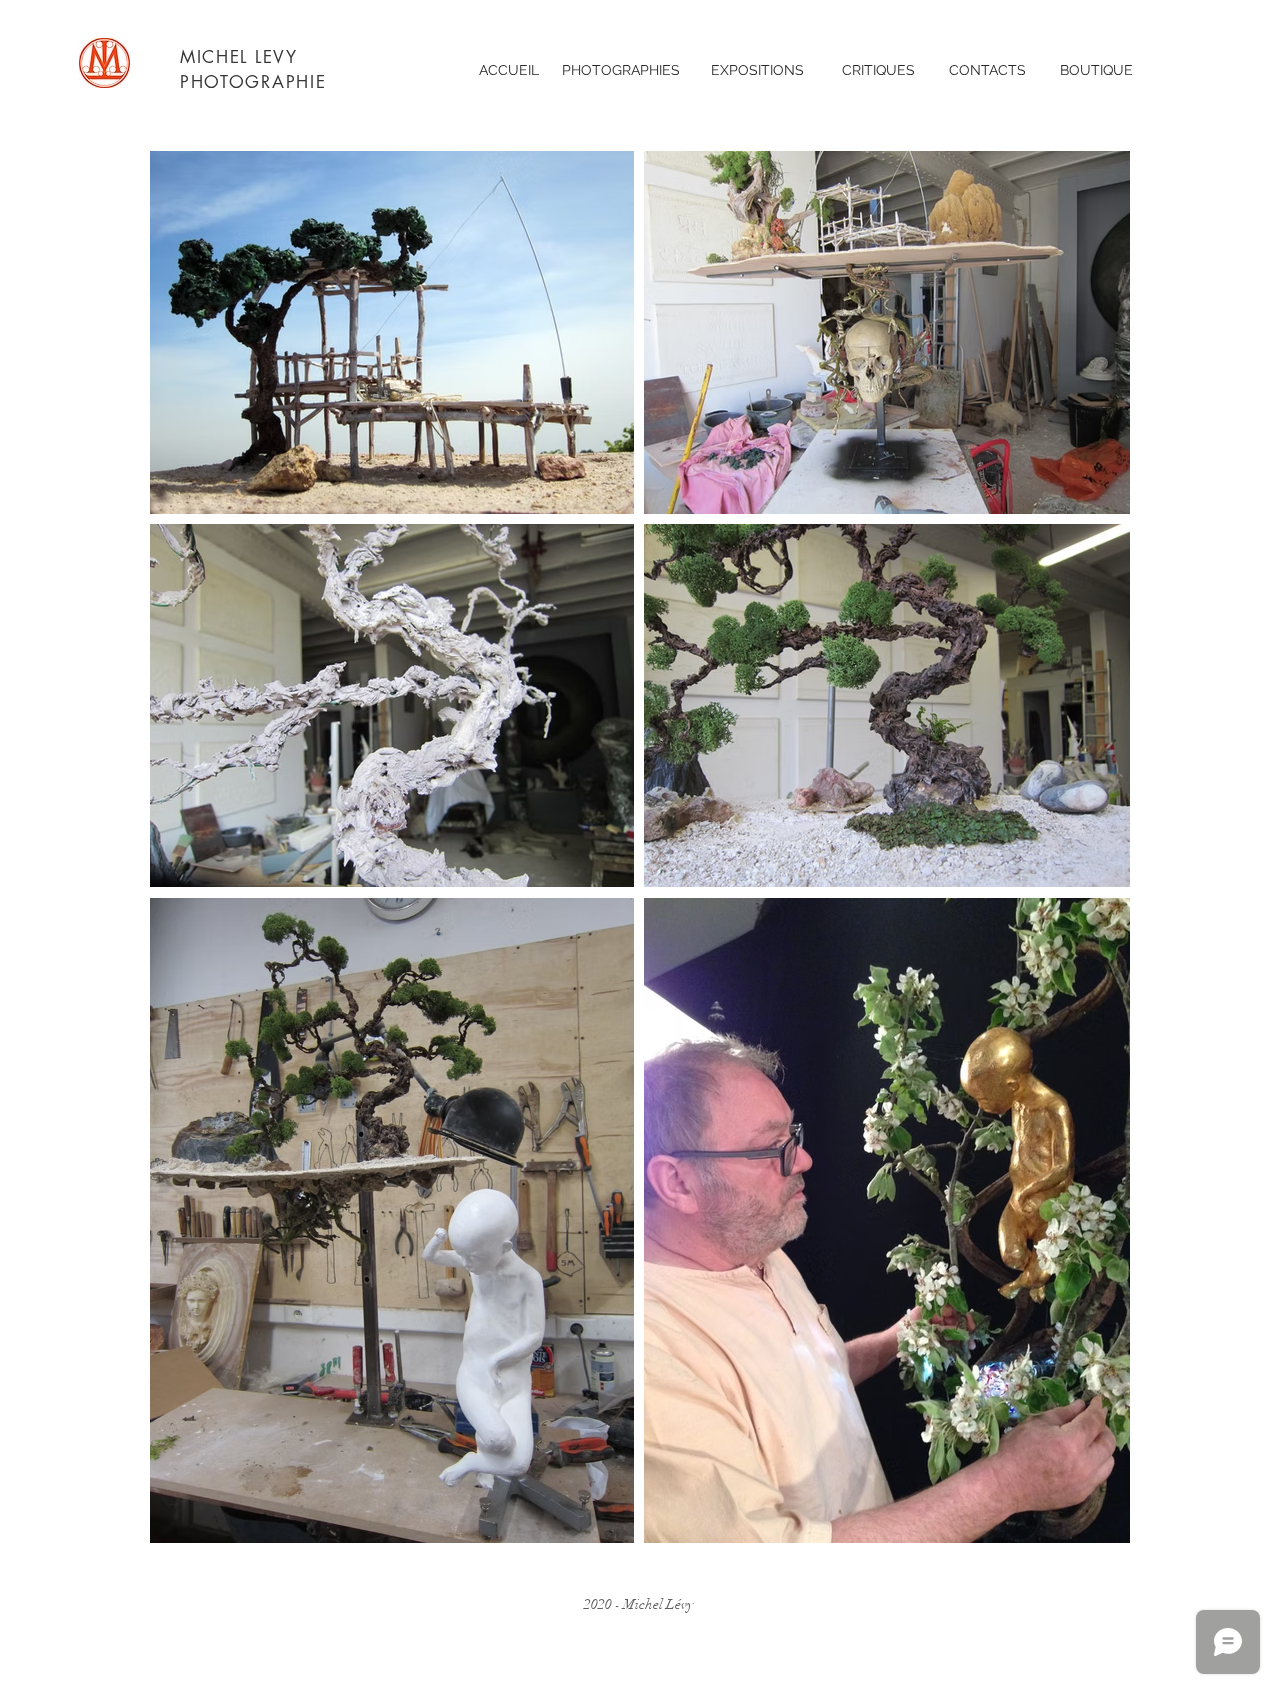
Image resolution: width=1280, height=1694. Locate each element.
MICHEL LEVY (239, 57)
